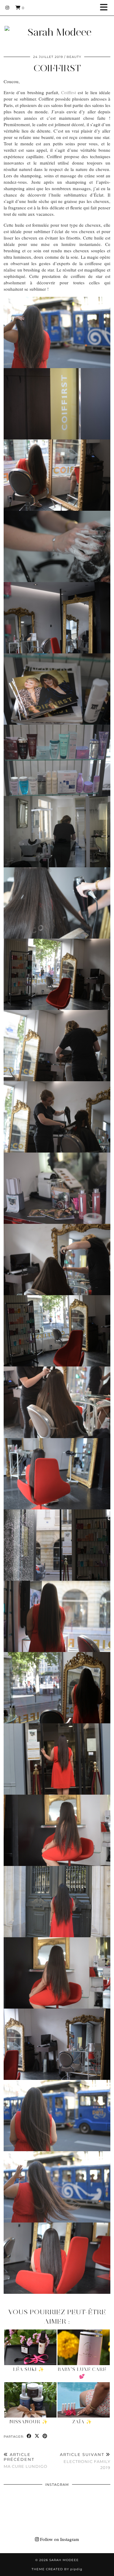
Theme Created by (57, 2569)
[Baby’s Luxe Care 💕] (84, 2347)
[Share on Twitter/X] (37, 2436)
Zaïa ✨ (82, 2422)
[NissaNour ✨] (30, 2400)
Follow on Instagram (59, 2539)
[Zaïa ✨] (84, 2400)
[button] (106, 8)
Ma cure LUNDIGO (26, 2460)
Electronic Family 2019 (85, 2461)
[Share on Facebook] (29, 2436)
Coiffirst (69, 92)
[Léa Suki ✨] (30, 2347)
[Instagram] (7, 8)
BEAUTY (74, 57)
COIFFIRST (57, 68)
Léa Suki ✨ (29, 2369)
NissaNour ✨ (29, 2422)
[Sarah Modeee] (57, 25)
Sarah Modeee (64, 2560)
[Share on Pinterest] (45, 2436)
